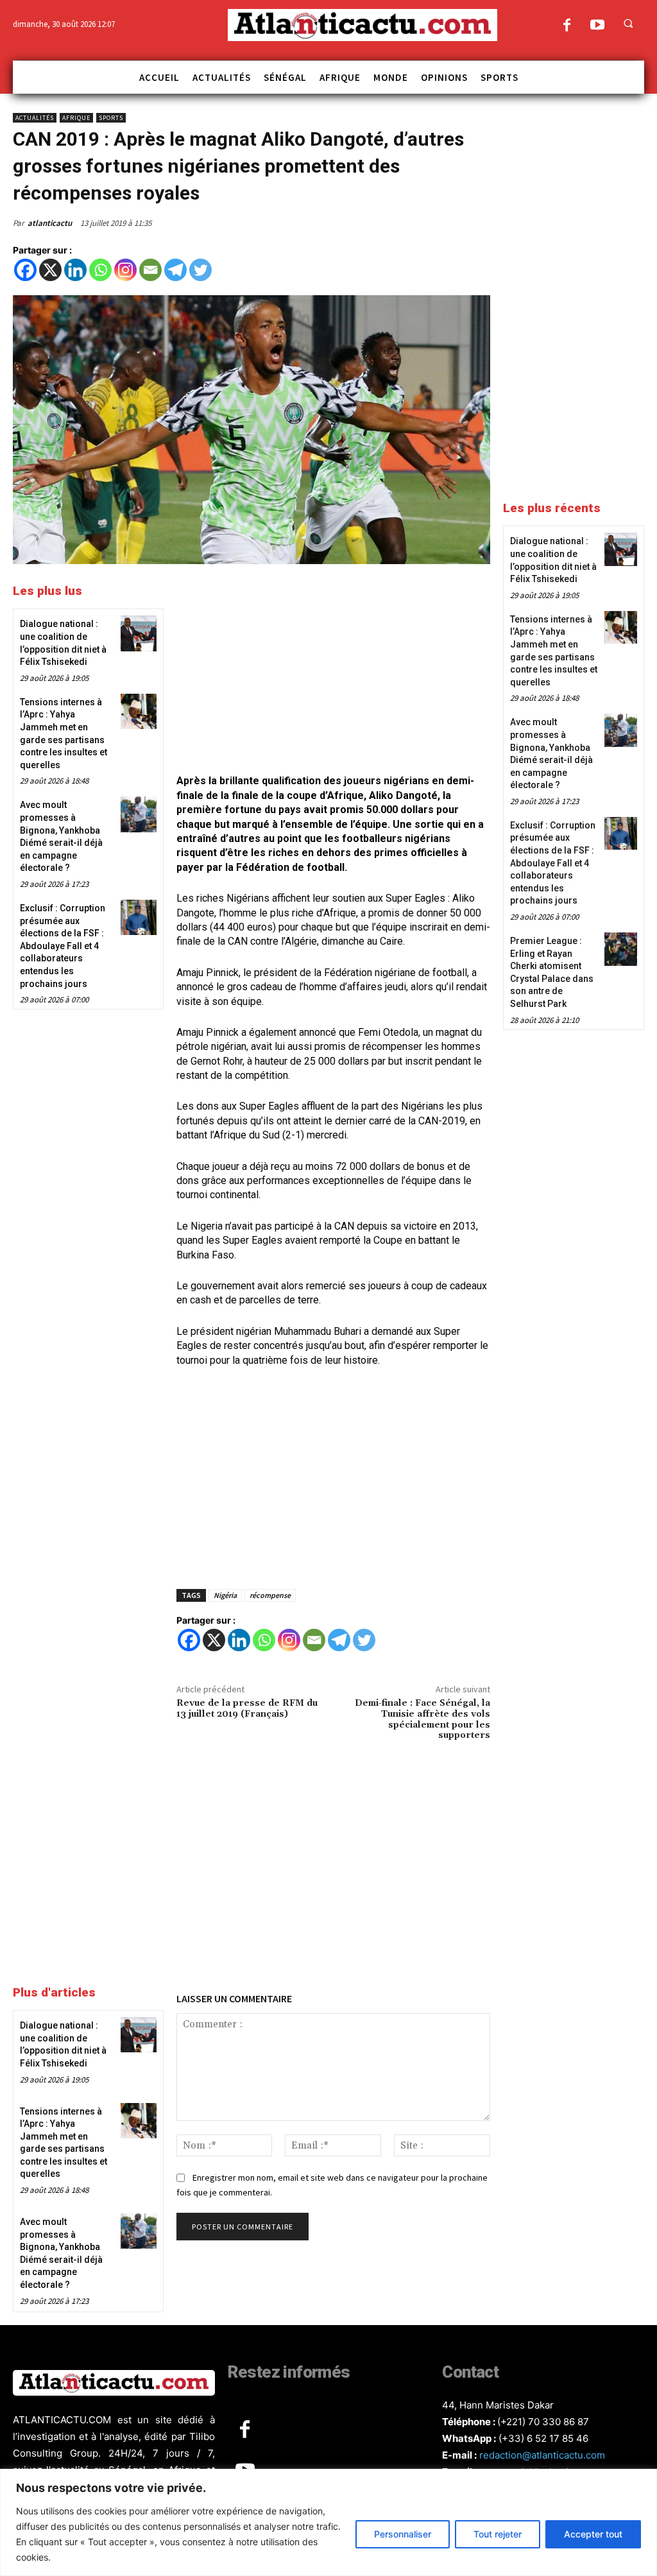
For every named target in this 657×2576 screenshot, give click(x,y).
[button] (628, 23)
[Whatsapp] (100, 270)
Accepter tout (593, 2534)
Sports (111, 118)
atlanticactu (50, 223)
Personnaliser (403, 2534)
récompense (270, 1595)
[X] (50, 270)
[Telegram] (175, 270)
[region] (328, 2522)
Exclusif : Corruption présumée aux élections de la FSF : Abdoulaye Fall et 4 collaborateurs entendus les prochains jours (63, 946)
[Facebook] (567, 26)
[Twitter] (201, 270)
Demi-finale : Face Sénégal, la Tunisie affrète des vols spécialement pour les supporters (422, 1719)
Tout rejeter (498, 2534)
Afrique (76, 118)
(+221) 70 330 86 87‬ (543, 2422)
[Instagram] (125, 270)
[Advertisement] (333, 671)
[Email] (150, 270)
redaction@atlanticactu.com (542, 2455)
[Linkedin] (75, 270)
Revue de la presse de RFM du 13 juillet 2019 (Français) (247, 1709)
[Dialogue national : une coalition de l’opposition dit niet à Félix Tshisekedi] (138, 633)
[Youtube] (597, 26)
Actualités (35, 118)
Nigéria (225, 1595)
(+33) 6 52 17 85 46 (543, 2438)
